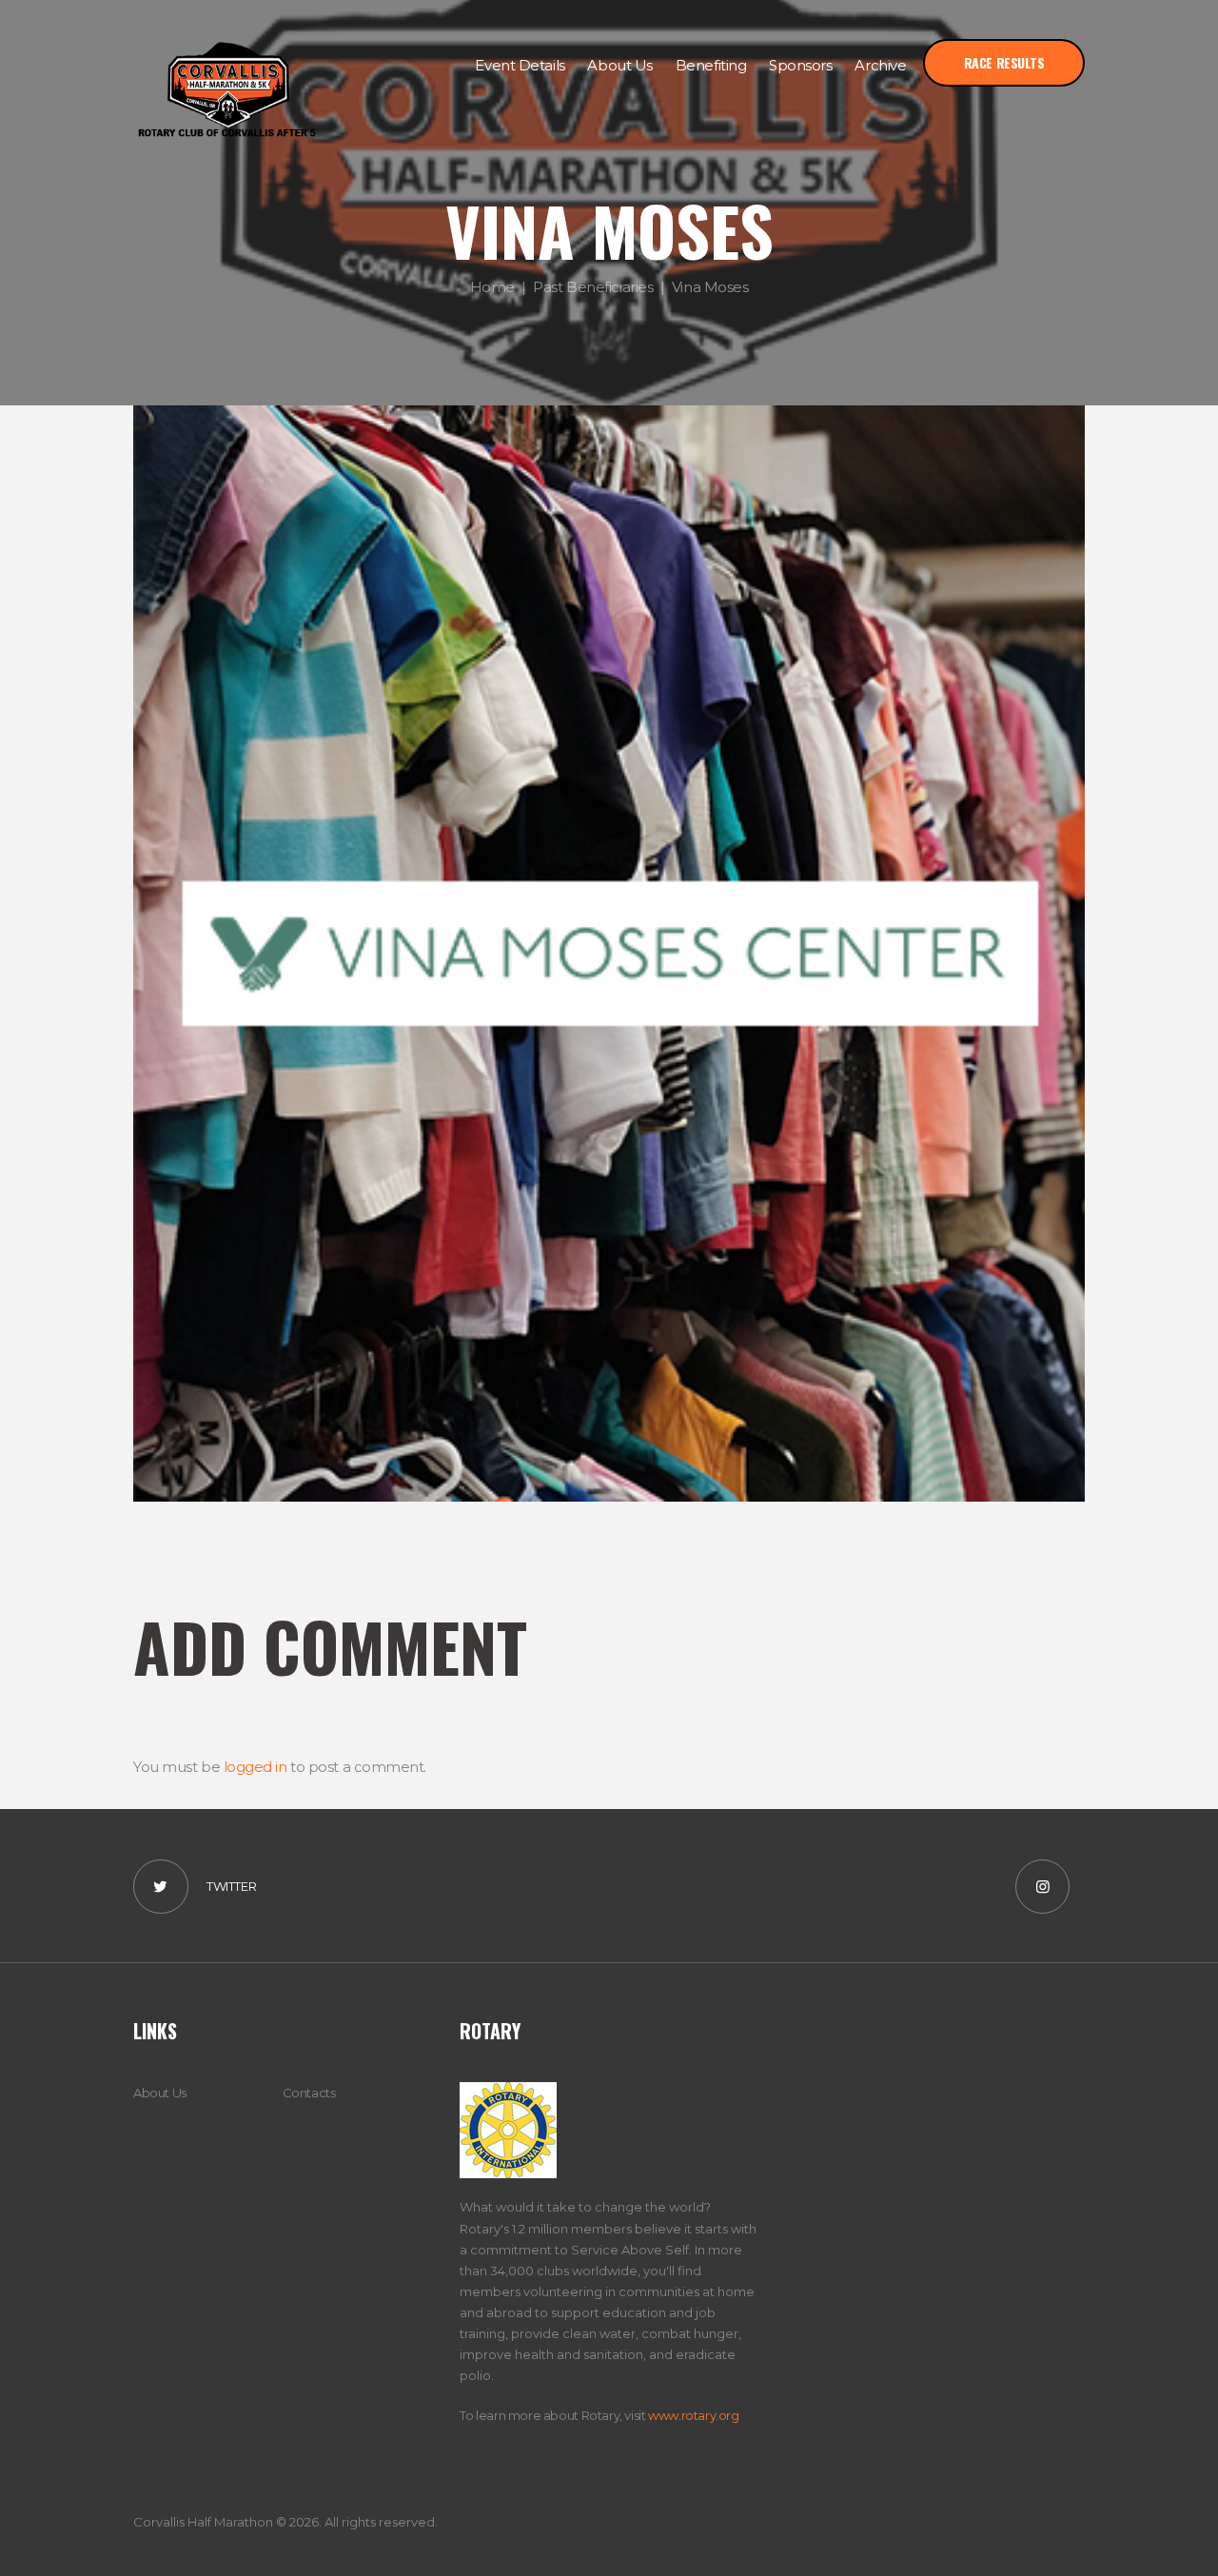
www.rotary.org (694, 2415)
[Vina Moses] (609, 954)
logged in (255, 1767)
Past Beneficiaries (593, 286)
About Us (160, 2093)
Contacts (309, 2093)
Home (492, 286)
